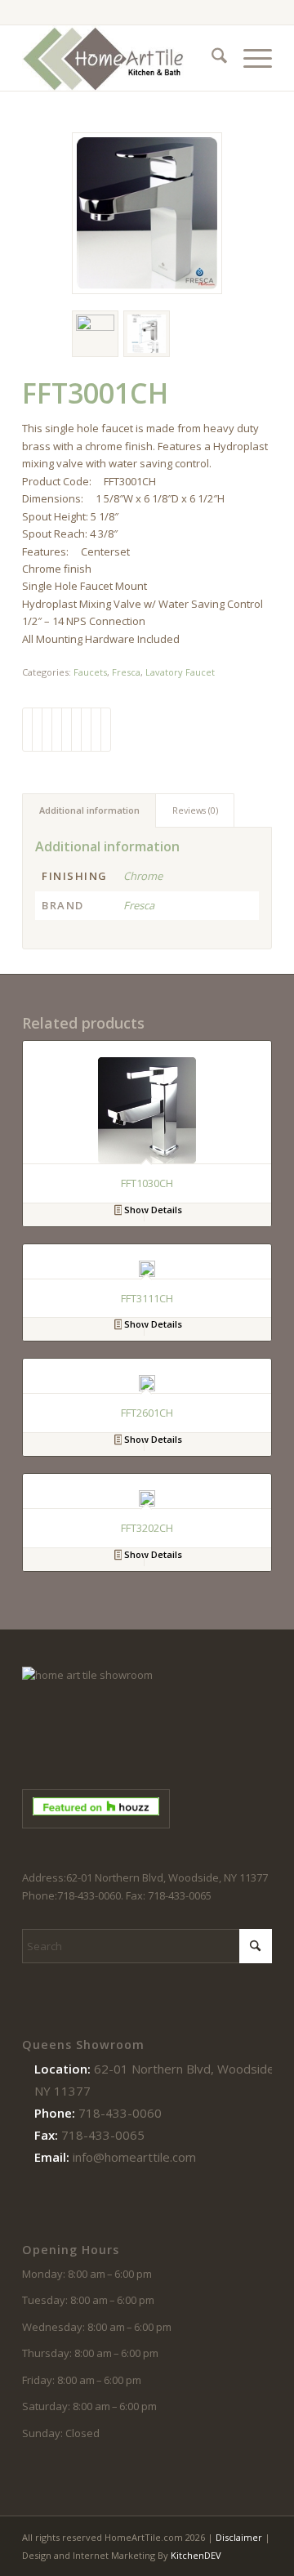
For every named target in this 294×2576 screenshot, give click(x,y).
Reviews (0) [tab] (195, 810)
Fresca (126, 672)
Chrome (143, 876)
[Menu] (249, 58)
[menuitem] (211, 58)
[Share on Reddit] (96, 730)
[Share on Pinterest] (57, 730)
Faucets (90, 672)
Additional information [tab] (89, 810)
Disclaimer (239, 2537)
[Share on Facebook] (27, 730)
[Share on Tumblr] (76, 730)
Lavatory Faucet (180, 672)
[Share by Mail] (106, 730)
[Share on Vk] (86, 730)
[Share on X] (37, 730)
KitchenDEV (196, 2555)
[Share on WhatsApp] (47, 730)
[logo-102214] (122, 58)
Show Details (152, 1210)
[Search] (211, 58)
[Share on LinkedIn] (67, 730)
